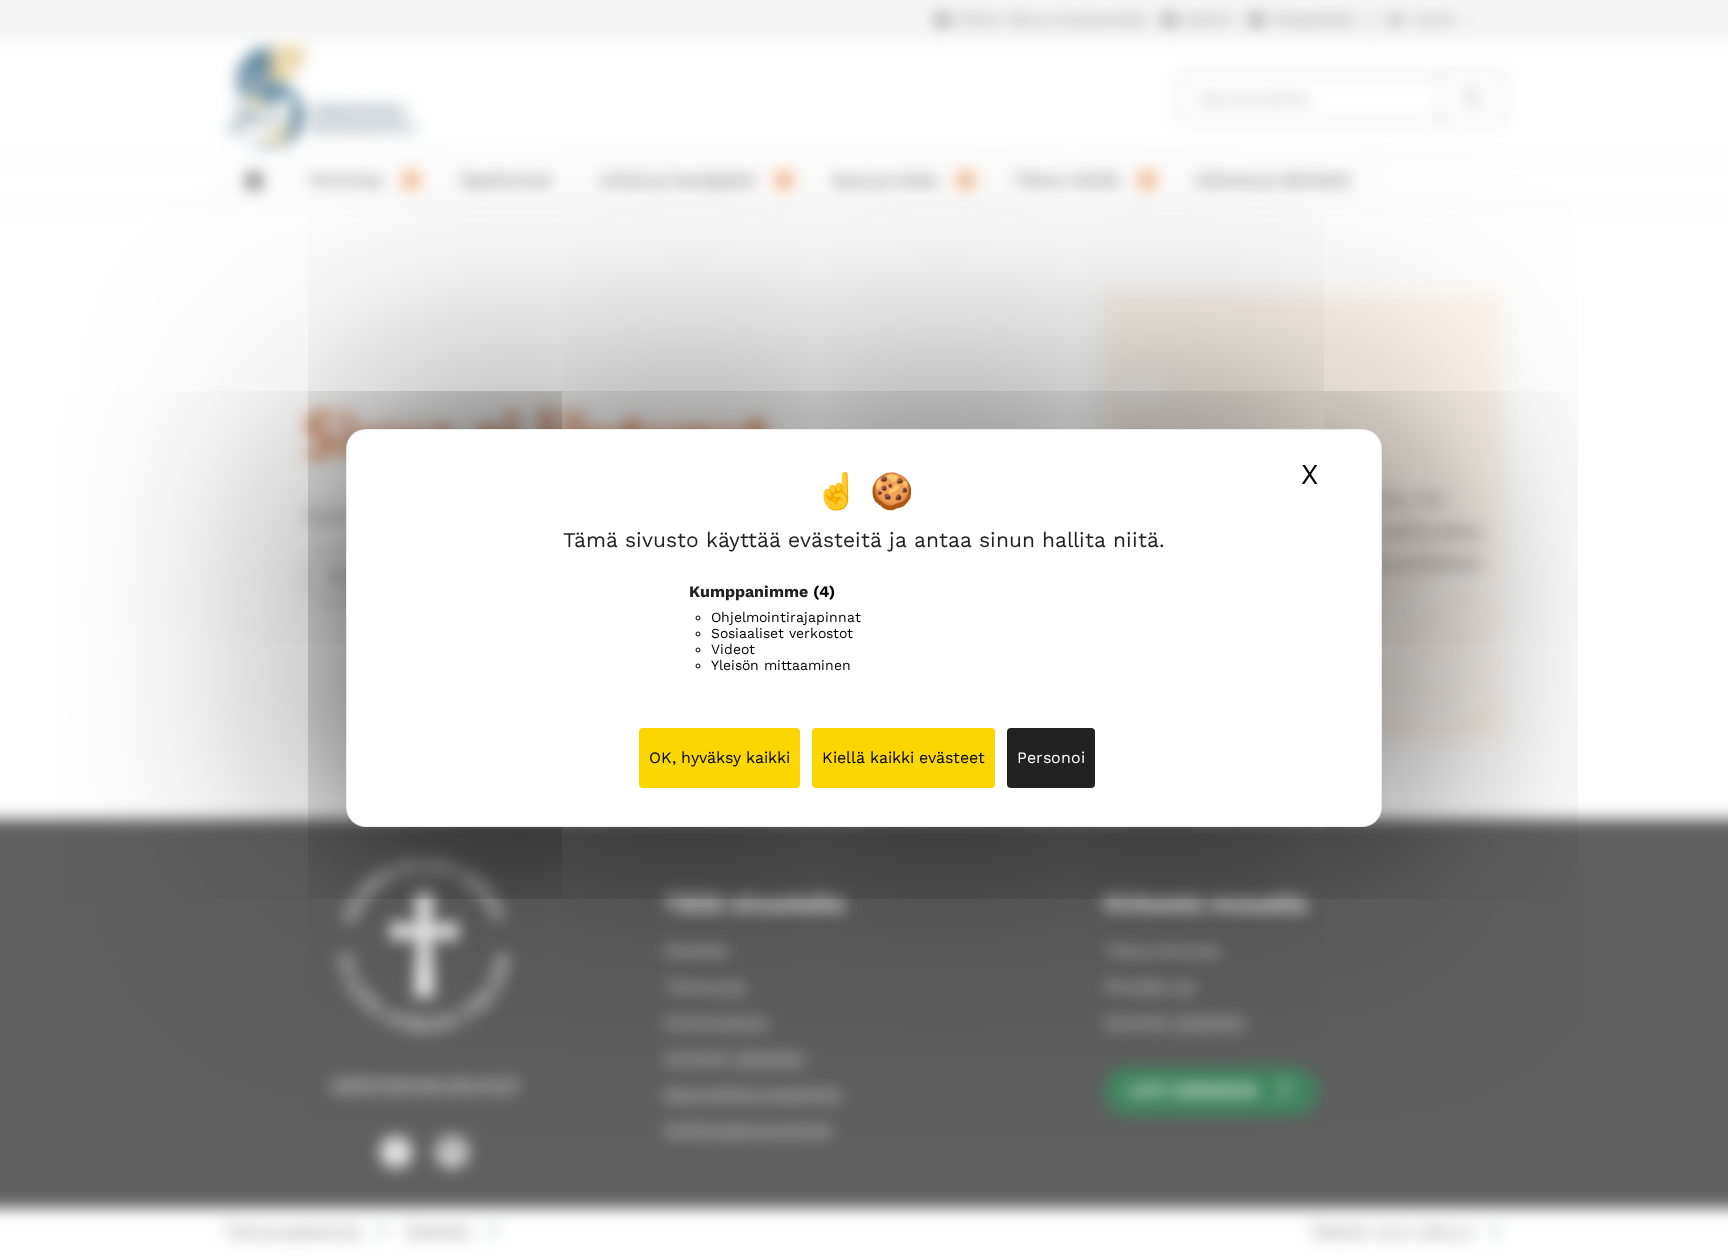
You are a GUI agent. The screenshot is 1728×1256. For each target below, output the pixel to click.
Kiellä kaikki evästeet (903, 757)
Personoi (1051, 757)
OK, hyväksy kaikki (719, 757)
